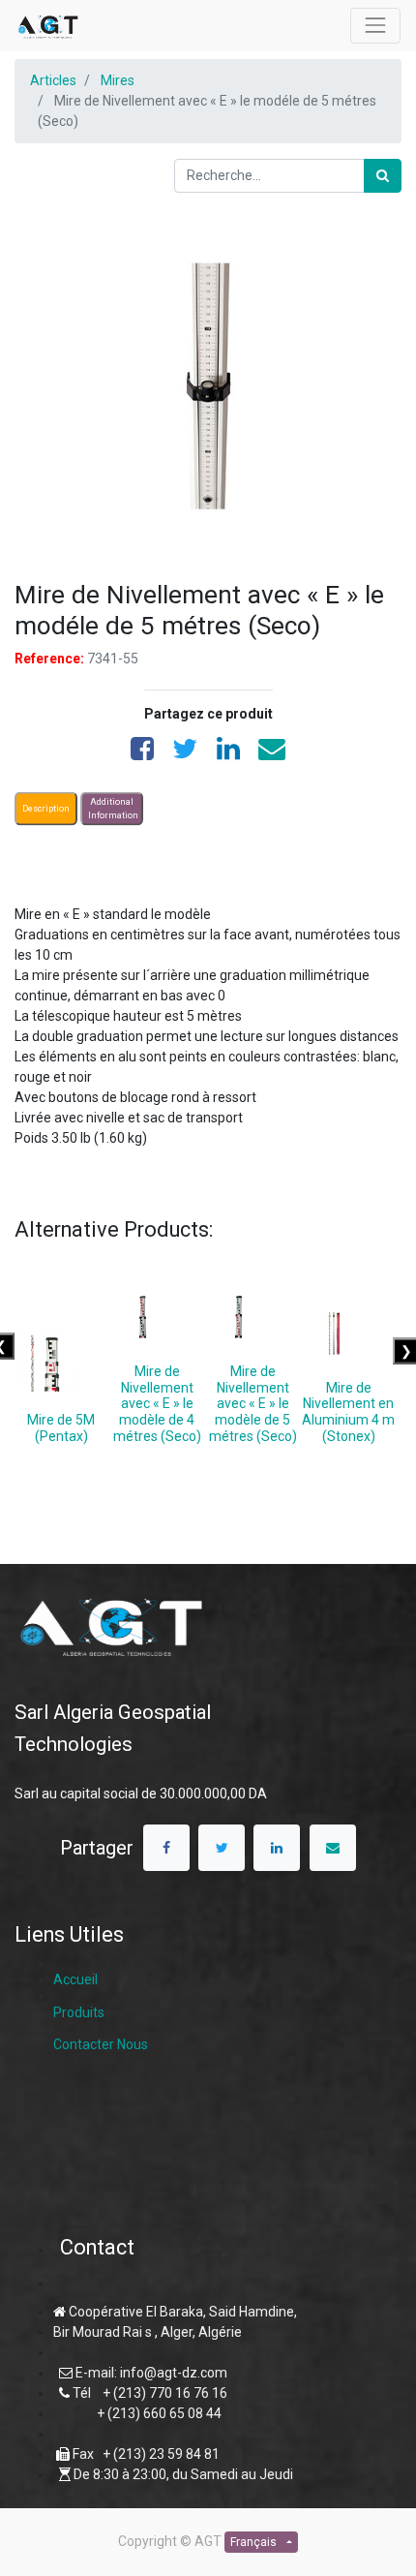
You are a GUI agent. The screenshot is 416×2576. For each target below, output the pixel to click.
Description (46, 808)
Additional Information (113, 809)
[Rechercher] (383, 176)
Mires (118, 80)
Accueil (75, 1979)
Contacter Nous (101, 2044)
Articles (53, 80)
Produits (79, 2012)
